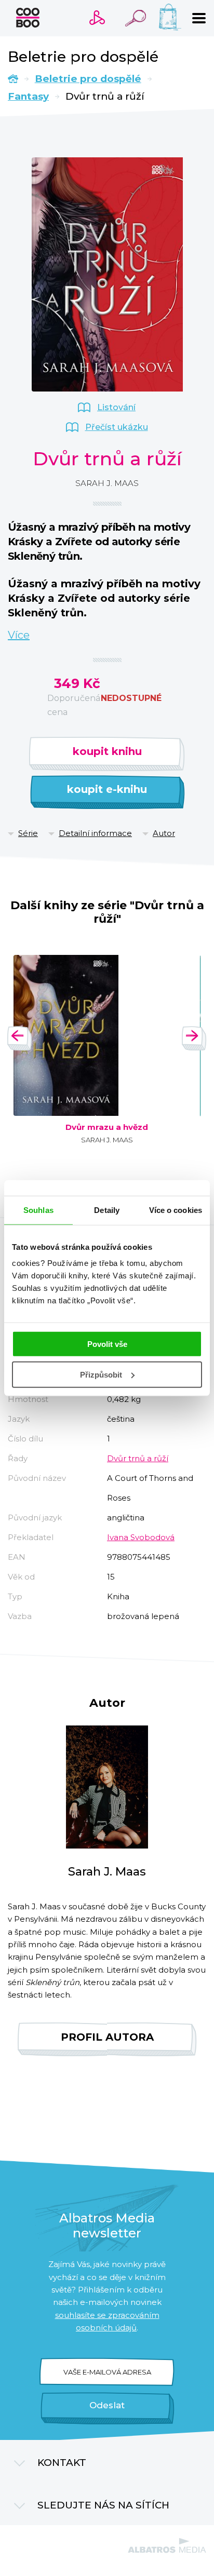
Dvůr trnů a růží (138, 1458)
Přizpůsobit (101, 1375)
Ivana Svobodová (141, 1537)
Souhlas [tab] (38, 1210)
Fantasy (28, 96)
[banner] (28, 18)
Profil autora (107, 2037)
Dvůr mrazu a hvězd (107, 1127)
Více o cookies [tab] (176, 1210)
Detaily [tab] (107, 1210)
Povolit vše (107, 1344)
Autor (164, 833)
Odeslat (107, 2405)
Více (19, 635)
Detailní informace (95, 833)
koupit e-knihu (107, 789)
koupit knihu (107, 751)
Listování (116, 407)
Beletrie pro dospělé (88, 79)
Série (28, 833)
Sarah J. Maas (107, 483)
